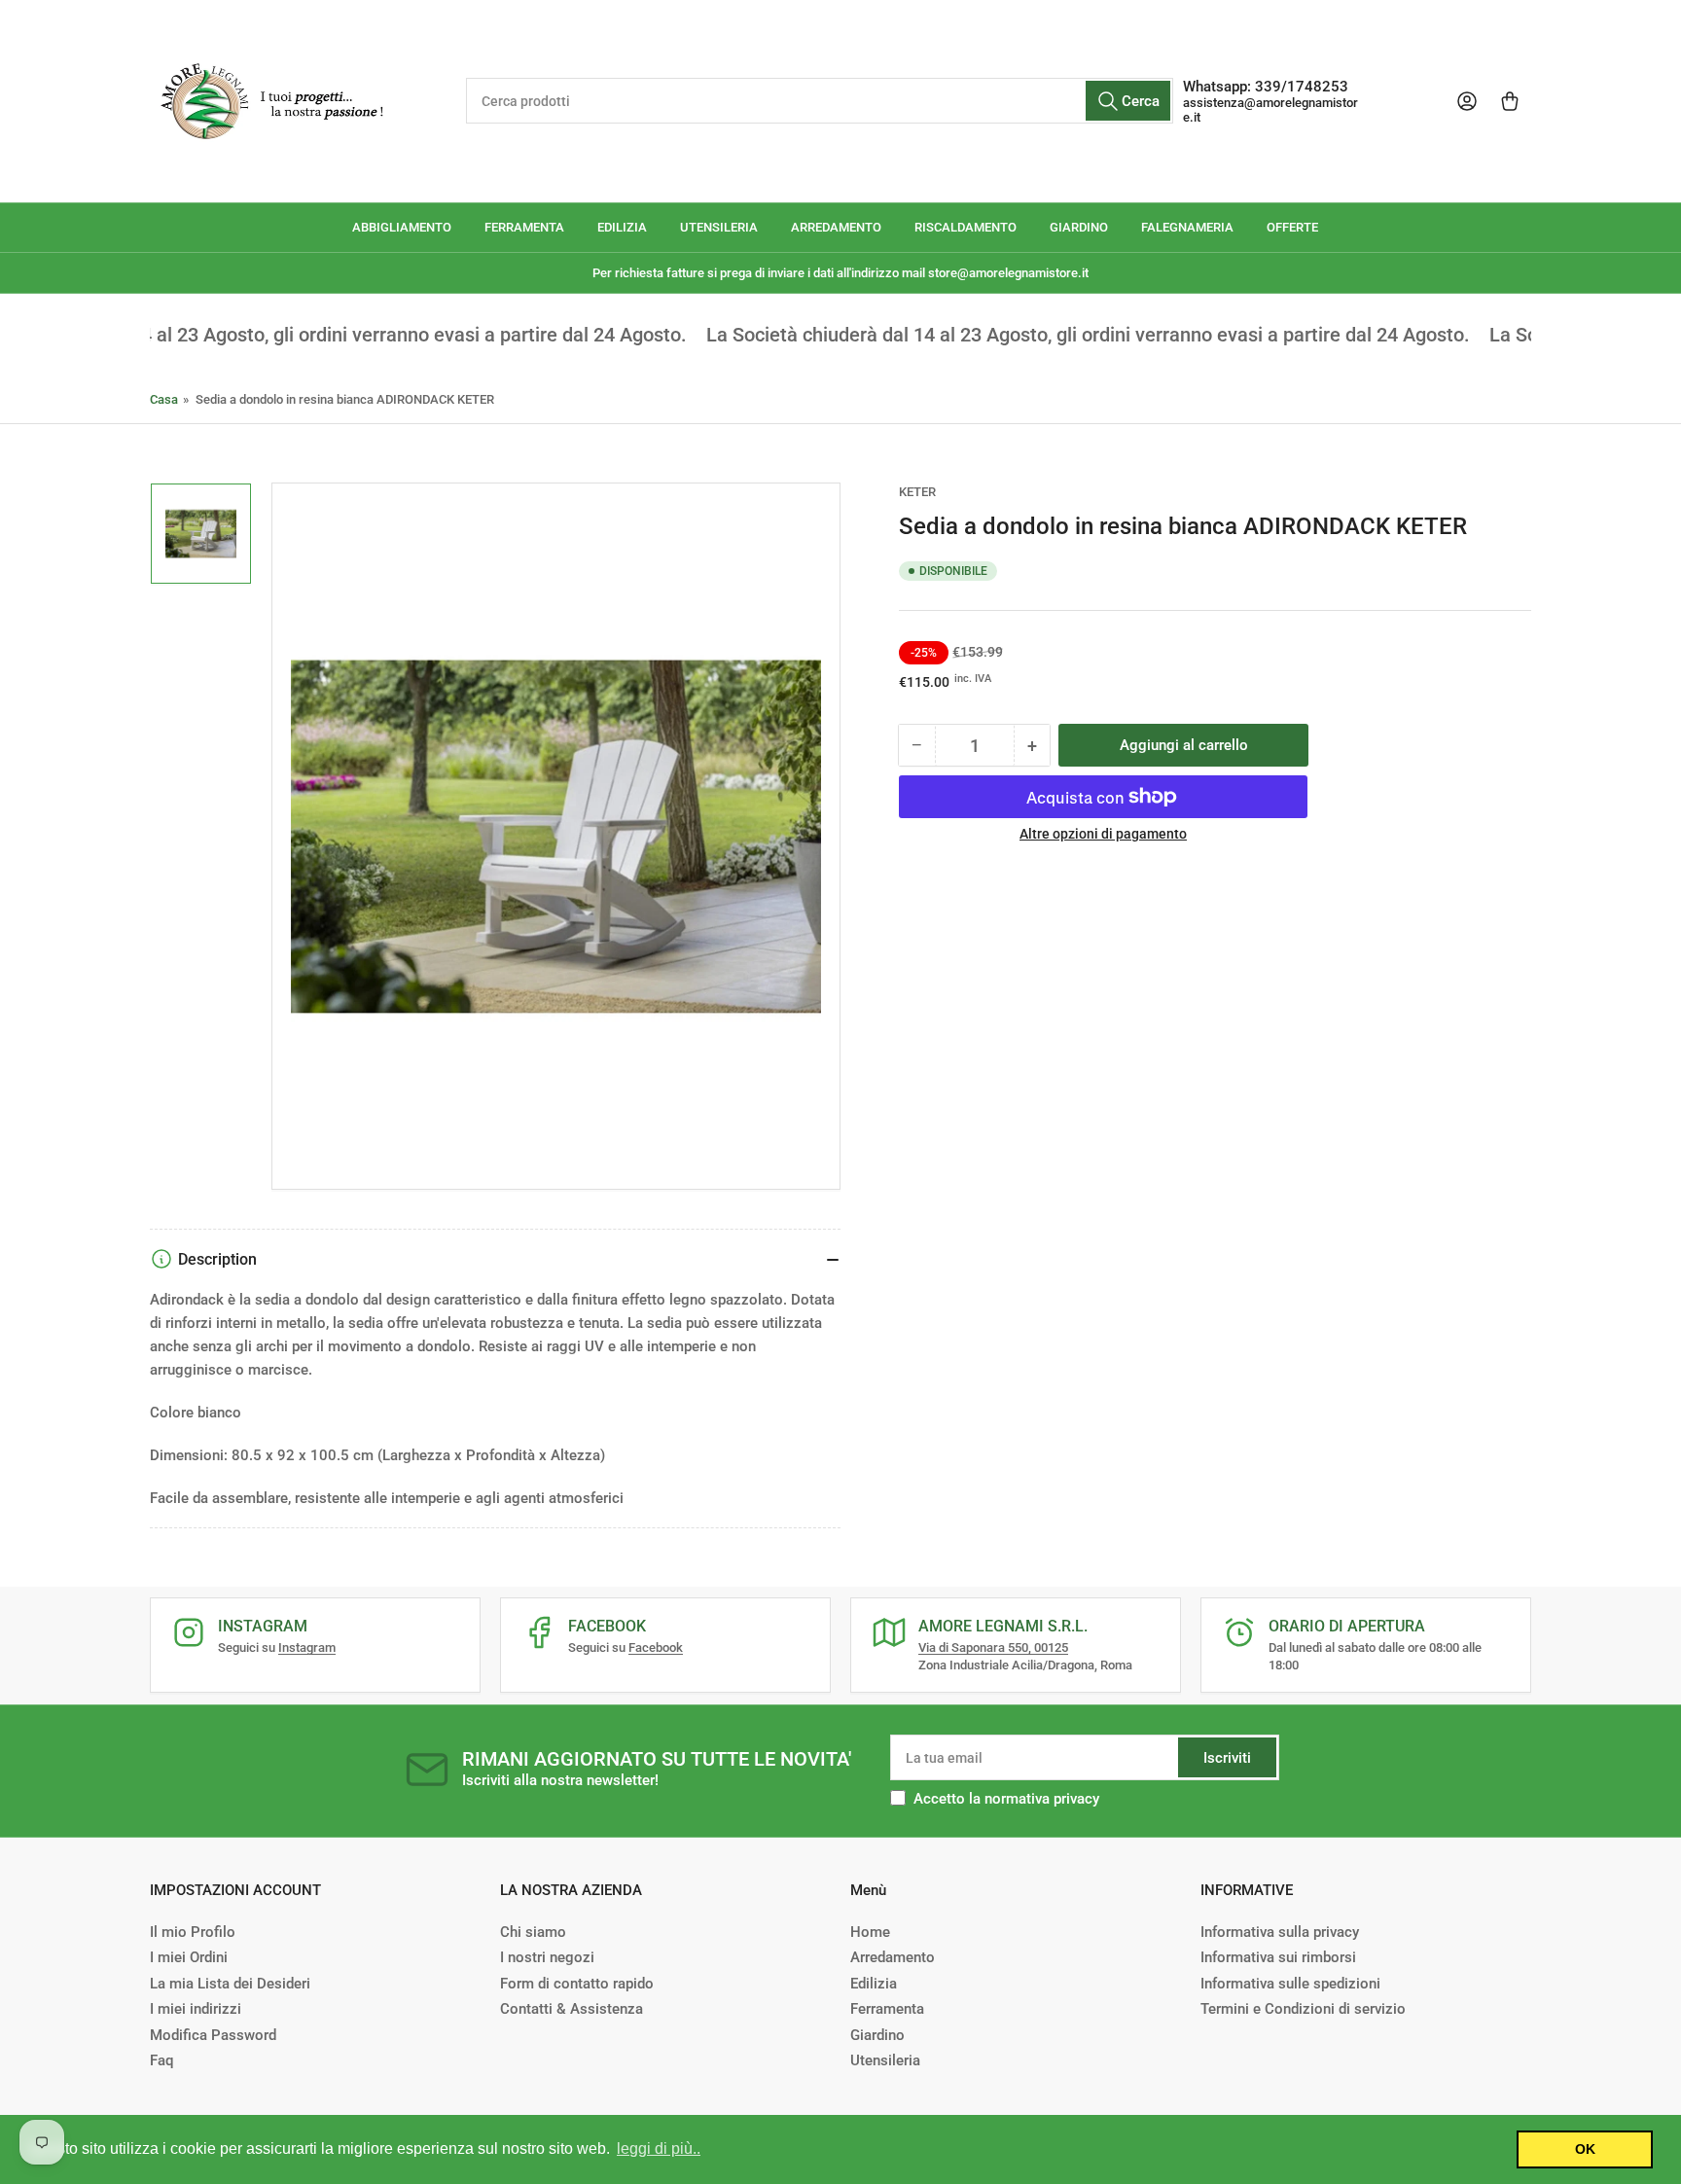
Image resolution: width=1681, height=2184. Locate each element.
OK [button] (1585, 2149)
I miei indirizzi (196, 2009)
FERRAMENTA (524, 227)
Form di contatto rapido (577, 1984)
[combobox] (819, 101)
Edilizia (874, 1984)
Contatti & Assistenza (572, 2009)
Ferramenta (887, 2009)
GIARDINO (1079, 227)
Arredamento (893, 1957)
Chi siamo (533, 1932)
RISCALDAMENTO (966, 227)
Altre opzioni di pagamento (1103, 834)
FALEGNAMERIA (1187, 227)
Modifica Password (213, 2035)
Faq (161, 2060)
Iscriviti (1227, 1758)
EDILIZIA (622, 227)
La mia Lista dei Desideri (230, 1984)
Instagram (307, 1647)
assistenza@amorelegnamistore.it (1270, 110)
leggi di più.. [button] (659, 2148)
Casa (164, 399)
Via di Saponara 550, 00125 (993, 1647)
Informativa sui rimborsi (1278, 1957)
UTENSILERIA (719, 227)
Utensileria (885, 2060)
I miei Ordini (189, 1957)
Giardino (877, 2035)
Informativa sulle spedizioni (1290, 1984)
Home (870, 1932)
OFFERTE (1292, 227)
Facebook (656, 1647)
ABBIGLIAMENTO (402, 227)
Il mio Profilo (193, 1932)
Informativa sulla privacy (1280, 1932)
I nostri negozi (547, 1957)
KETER (917, 492)
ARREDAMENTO (836, 227)
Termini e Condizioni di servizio (1303, 2009)
